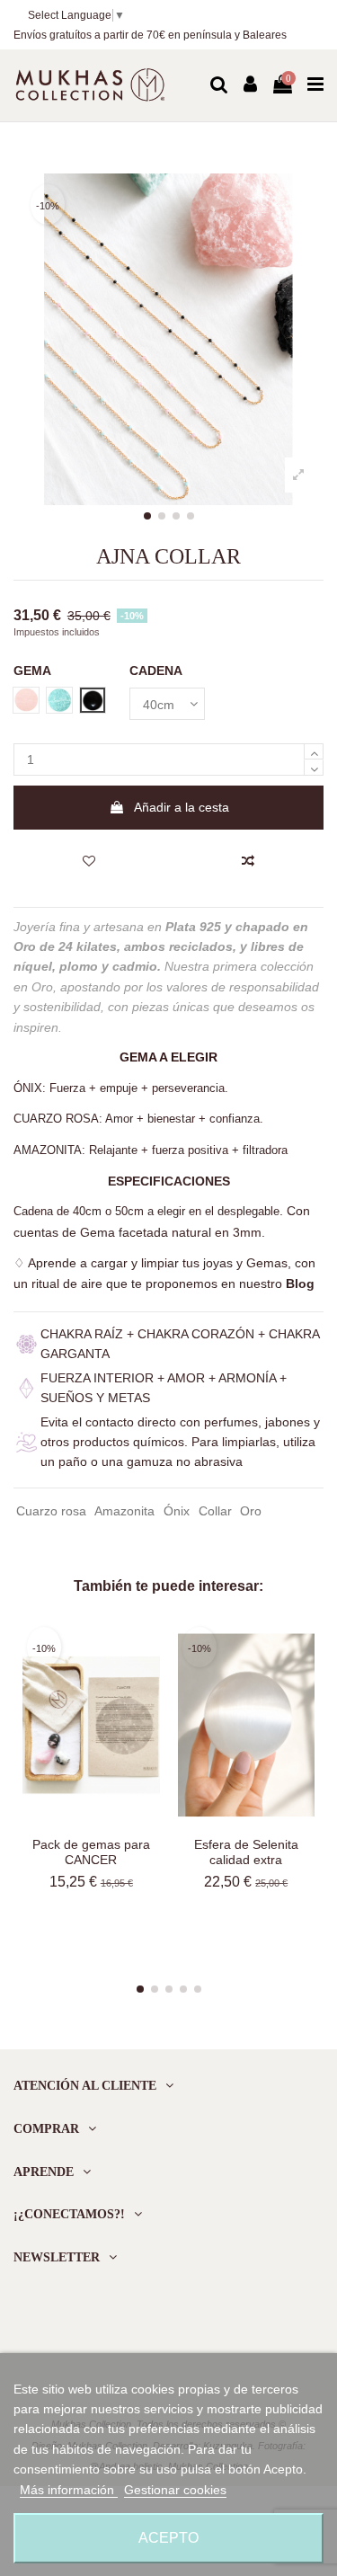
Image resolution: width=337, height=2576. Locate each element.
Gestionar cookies (175, 2490)
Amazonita (124, 1511)
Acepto (168, 2538)
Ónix (177, 1511)
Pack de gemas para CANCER (91, 1852)
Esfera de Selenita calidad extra (246, 1852)
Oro (251, 1511)
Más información (69, 2490)
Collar (215, 1511)
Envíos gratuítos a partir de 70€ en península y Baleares (150, 35)
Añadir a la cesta (182, 807)
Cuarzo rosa (51, 1511)
